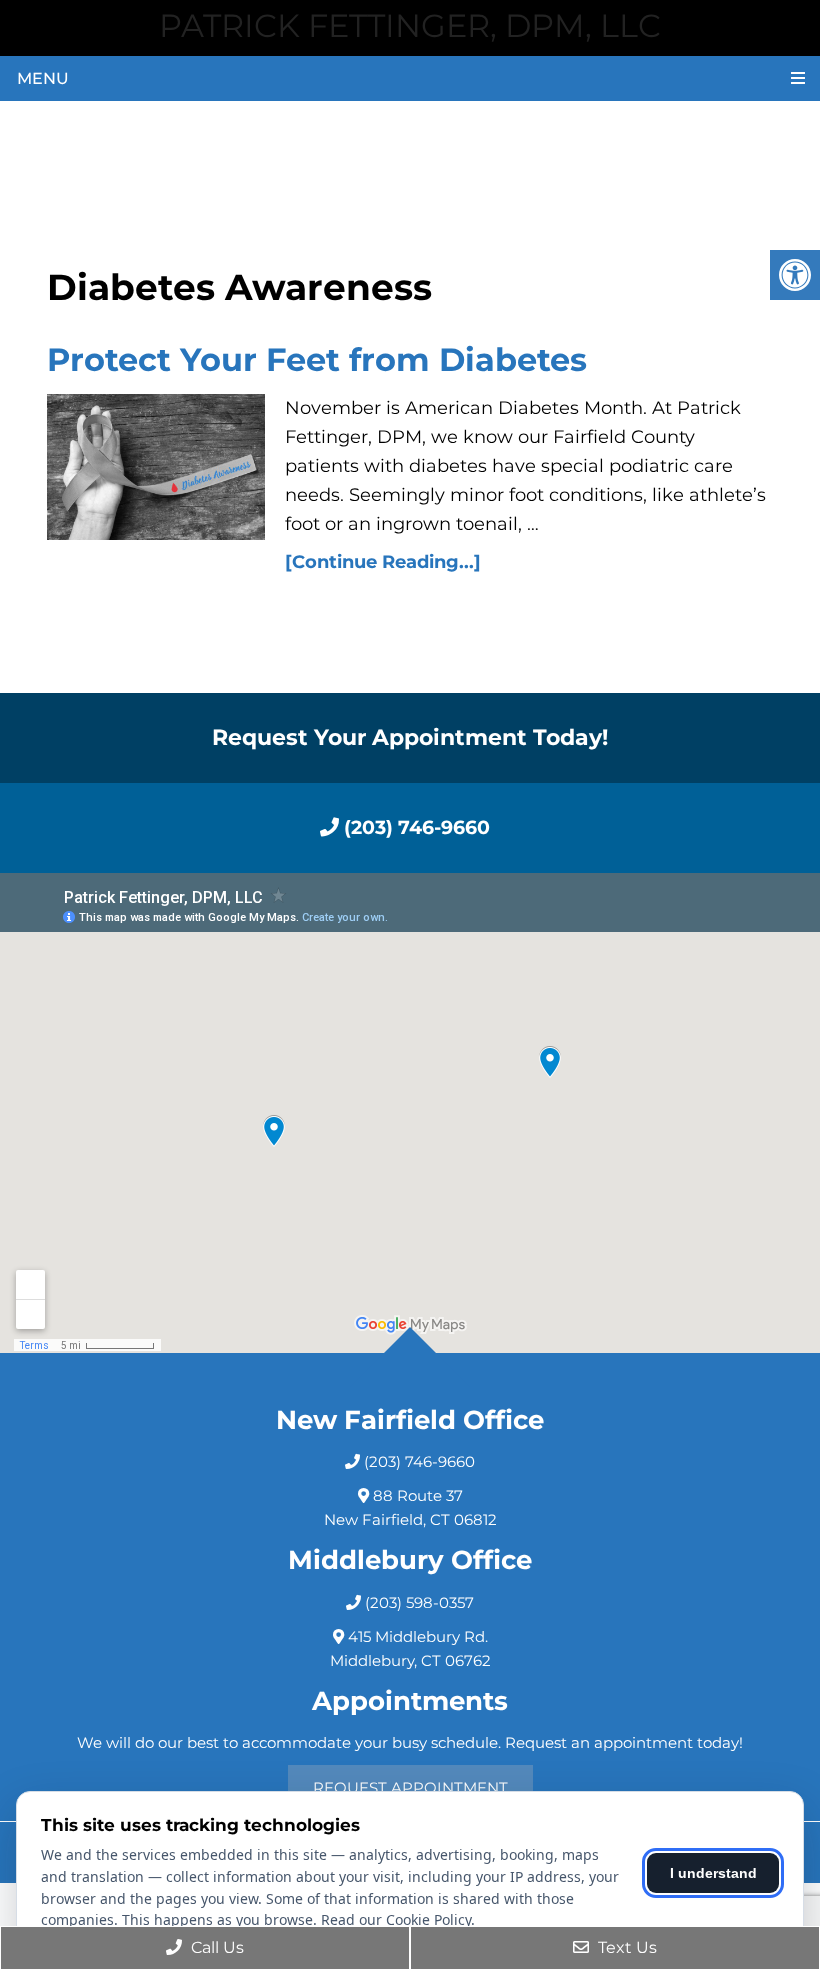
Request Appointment (410, 1787)
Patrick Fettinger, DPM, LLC (410, 26)
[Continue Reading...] (383, 562)
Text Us (625, 1947)
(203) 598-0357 (419, 1602)
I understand (713, 1873)
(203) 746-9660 (414, 827)
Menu (43, 78)
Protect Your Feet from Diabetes (317, 359)
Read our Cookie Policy (396, 1919)
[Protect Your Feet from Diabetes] (156, 466)
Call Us (215, 1947)
